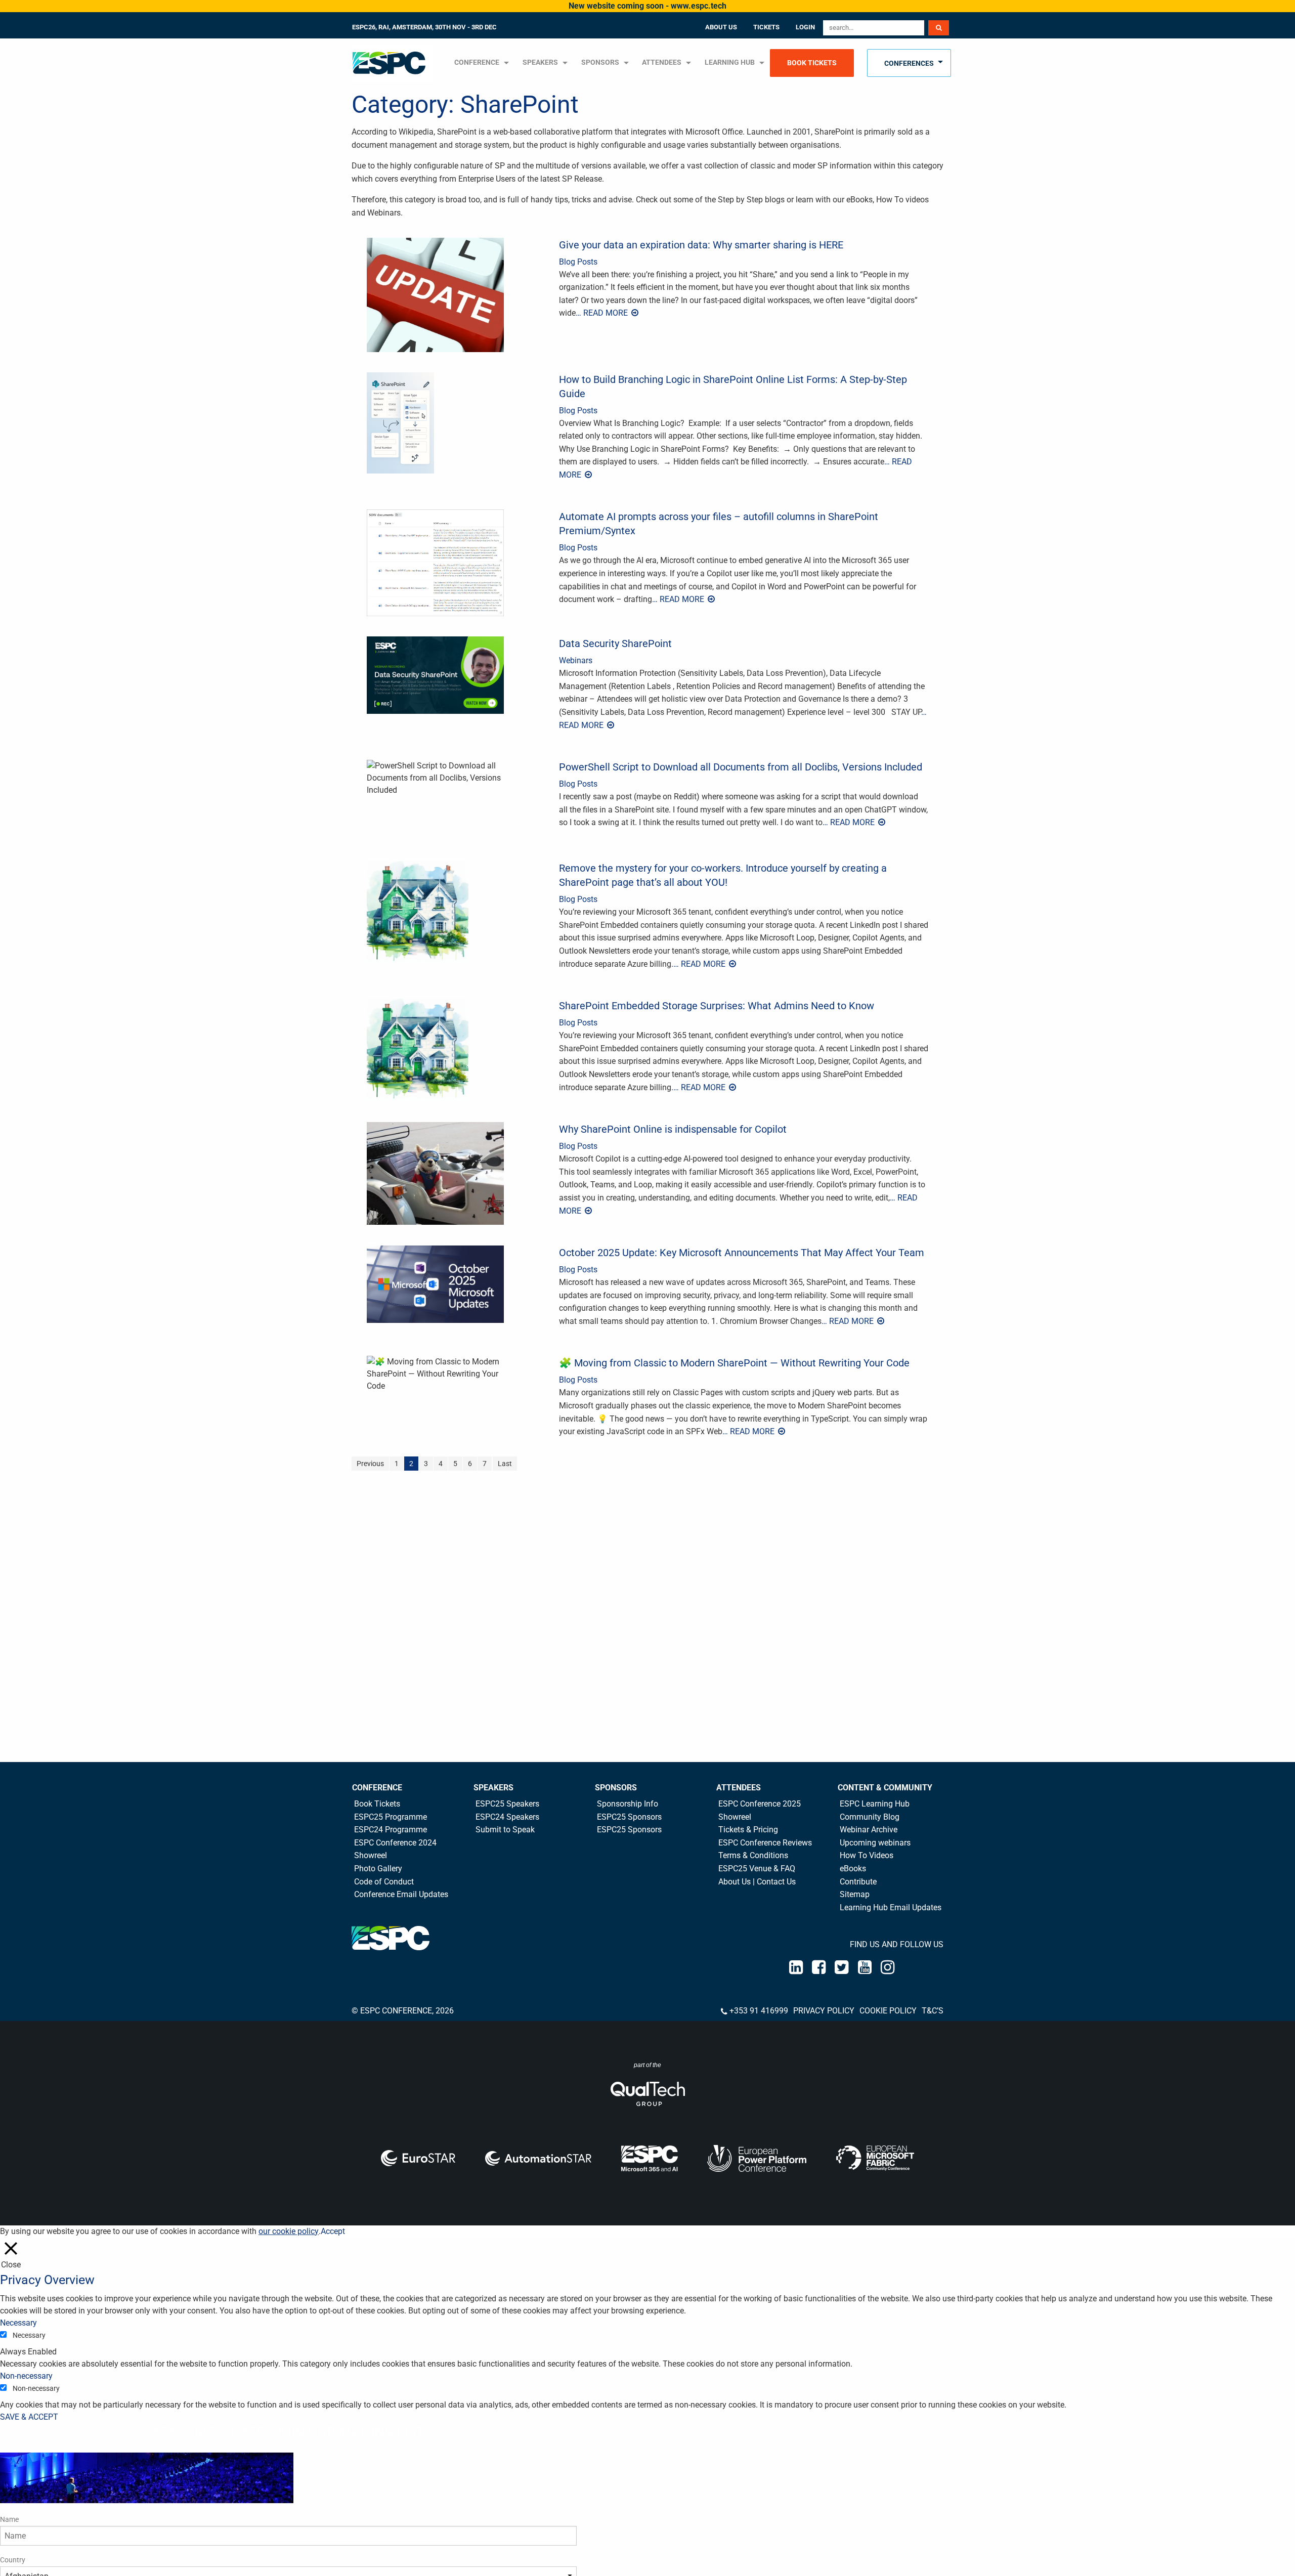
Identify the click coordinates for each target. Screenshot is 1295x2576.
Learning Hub (730, 62)
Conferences (909, 63)
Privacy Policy (824, 2011)
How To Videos (867, 1855)
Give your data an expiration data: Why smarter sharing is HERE (701, 245)
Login (805, 27)
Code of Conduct (384, 1882)
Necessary (29, 2335)
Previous (370, 1464)
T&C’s (933, 2011)
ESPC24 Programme (391, 1830)
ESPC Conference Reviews (765, 1843)
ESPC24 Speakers (507, 1817)
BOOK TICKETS (812, 63)
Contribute (858, 1882)
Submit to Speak (505, 1830)
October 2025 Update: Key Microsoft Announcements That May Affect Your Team (742, 1253)
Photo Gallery (378, 1869)
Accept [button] (333, 2231)
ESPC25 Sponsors (629, 1817)
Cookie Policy (888, 2011)
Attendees (662, 62)
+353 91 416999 (759, 2011)
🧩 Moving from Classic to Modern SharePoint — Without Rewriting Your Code (734, 1363)
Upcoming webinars (875, 1843)
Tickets (766, 27)
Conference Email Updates (401, 1894)
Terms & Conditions (753, 1855)
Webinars (576, 660)
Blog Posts (578, 262)
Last (505, 1464)
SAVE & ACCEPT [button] (29, 2417)
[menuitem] (394, 63)
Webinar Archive (869, 1830)
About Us (721, 27)
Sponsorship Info (628, 1804)
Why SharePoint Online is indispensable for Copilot (673, 1129)
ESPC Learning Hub (875, 1804)
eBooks (853, 1869)
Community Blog (870, 1817)
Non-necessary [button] (26, 2376)
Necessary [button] (18, 2323)
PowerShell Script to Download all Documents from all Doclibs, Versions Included (741, 767)
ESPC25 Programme (391, 1817)
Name (9, 2519)
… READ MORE (603, 313)
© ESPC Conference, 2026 (403, 2011)
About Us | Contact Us (757, 1882)
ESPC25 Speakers (507, 1804)
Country (13, 2560)
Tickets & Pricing (748, 1830)
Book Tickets (377, 1804)
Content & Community (885, 1788)
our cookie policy (289, 2231)
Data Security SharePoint (615, 643)
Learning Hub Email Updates (891, 1907)
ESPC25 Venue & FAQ (757, 1869)
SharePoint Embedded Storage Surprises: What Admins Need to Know (717, 1006)
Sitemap (855, 1894)
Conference (377, 1788)
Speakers (493, 1788)
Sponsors (600, 62)
